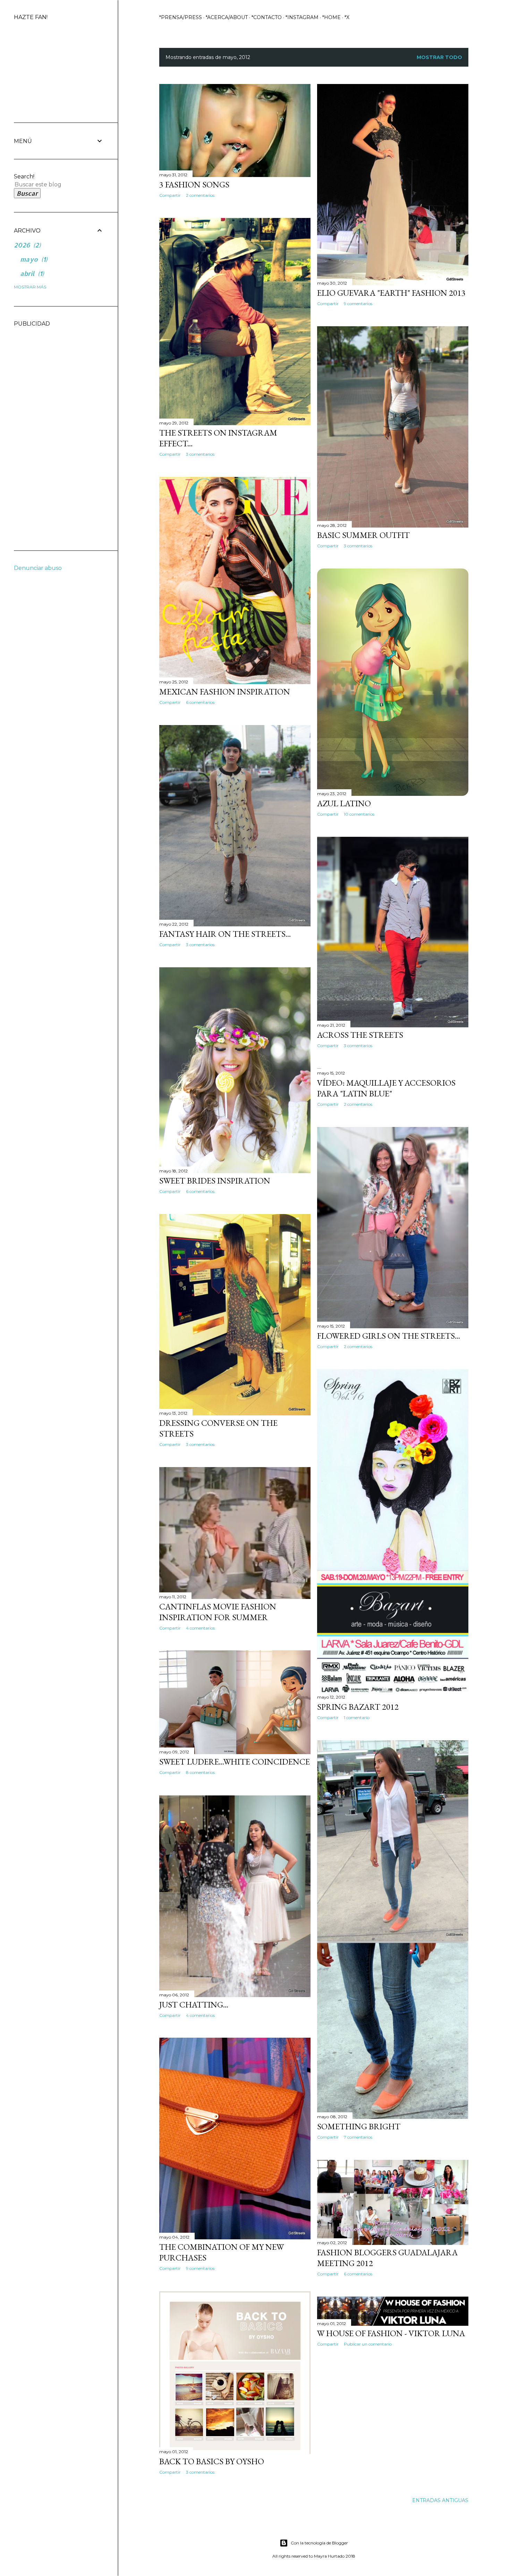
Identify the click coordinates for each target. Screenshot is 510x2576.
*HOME (331, 17)
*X (347, 17)
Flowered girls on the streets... (389, 1336)
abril (31, 273)
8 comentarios (200, 1772)
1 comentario (357, 1718)
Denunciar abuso (38, 568)
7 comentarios (358, 2137)
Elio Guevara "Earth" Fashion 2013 (391, 293)
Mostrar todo (439, 57)
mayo (33, 259)
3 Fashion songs (194, 184)
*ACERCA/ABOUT (227, 17)
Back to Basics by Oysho (212, 2461)
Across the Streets (360, 1035)
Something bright (359, 2126)
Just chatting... (194, 2005)
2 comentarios (200, 195)
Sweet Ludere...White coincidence (235, 1762)
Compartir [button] (170, 195)
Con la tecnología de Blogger (319, 2543)
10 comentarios (359, 814)
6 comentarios (200, 702)
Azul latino (344, 803)
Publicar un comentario (368, 2344)
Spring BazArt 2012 (358, 1707)
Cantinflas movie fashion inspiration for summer (218, 1612)
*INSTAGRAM (302, 17)
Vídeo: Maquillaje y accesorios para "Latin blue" (386, 1088)
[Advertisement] (42, 431)
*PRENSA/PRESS (181, 17)
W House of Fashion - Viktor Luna (391, 2333)
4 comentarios (200, 1628)
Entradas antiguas (440, 2500)
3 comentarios (200, 454)
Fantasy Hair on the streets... (225, 934)
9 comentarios (358, 304)
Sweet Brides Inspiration (215, 1181)
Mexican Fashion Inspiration (225, 692)
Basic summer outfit (363, 535)
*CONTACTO (267, 17)
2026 (26, 245)
